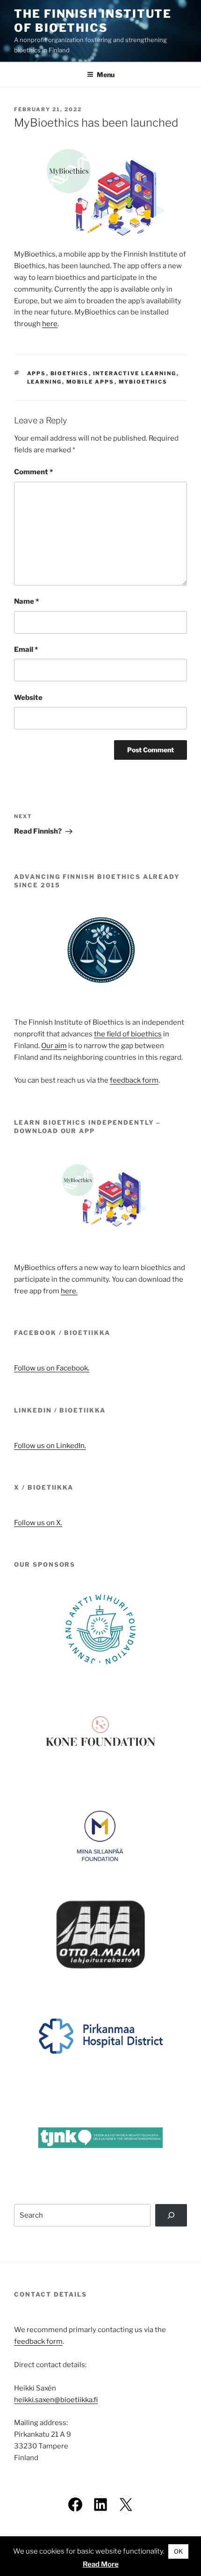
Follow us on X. (38, 1523)
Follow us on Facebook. (52, 1368)
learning (45, 382)
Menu (106, 75)
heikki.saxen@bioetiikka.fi (56, 2400)
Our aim (54, 1046)
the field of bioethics (128, 1034)
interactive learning (135, 373)
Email (26, 649)
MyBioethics (143, 382)
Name (26, 601)
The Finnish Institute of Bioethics (93, 21)
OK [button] (178, 2551)
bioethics (70, 373)
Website (28, 698)
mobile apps (90, 382)
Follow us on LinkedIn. (50, 1446)
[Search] (171, 2215)
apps (37, 373)
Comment (33, 472)
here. (69, 1291)
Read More (101, 2564)
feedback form (134, 1080)
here (50, 324)
